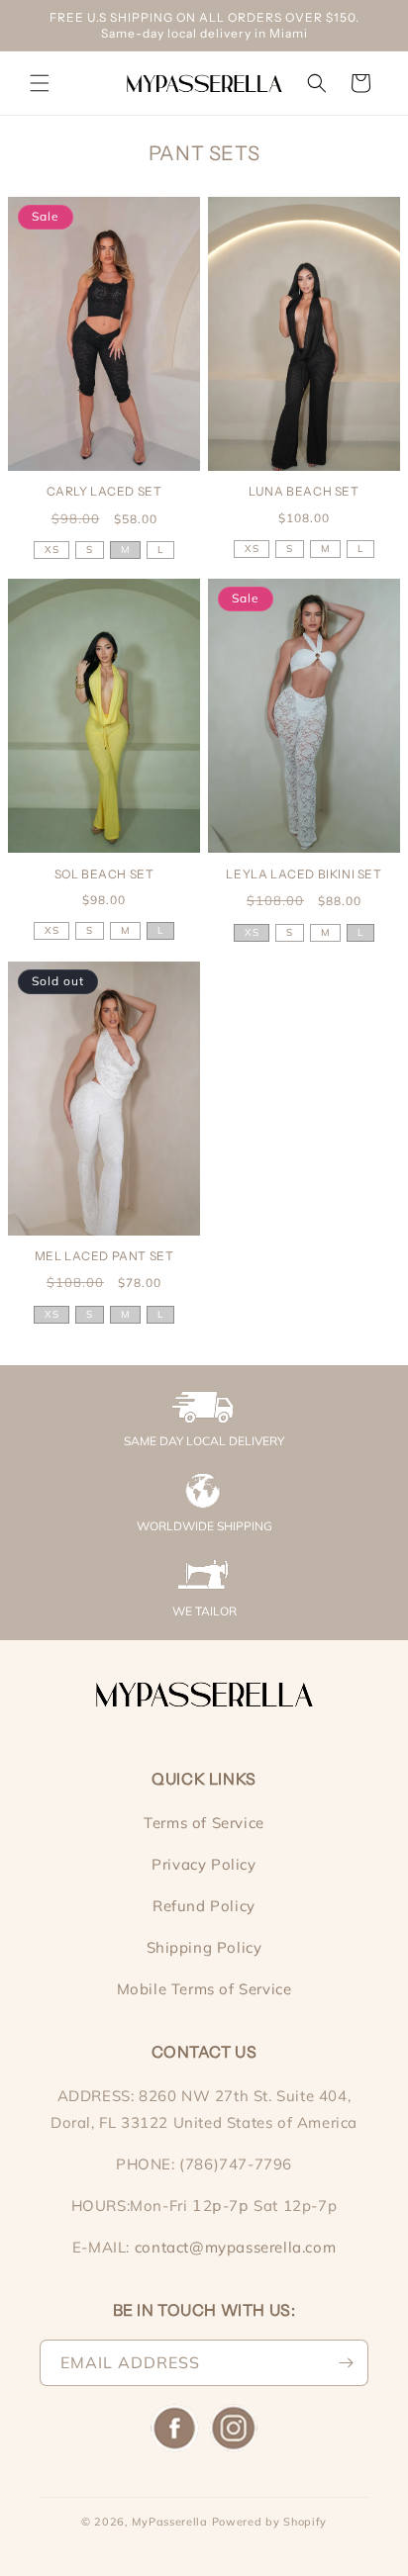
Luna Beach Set (304, 491)
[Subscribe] (346, 2363)
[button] (40, 83)
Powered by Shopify (270, 2522)
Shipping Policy (204, 1947)
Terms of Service (204, 1823)
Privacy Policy (204, 1864)
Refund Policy (204, 1906)
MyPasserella (169, 2522)
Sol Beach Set (104, 874)
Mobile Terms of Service (204, 1989)
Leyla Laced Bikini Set (304, 874)
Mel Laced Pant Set (104, 1256)
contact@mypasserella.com (235, 2247)
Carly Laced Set (104, 491)
